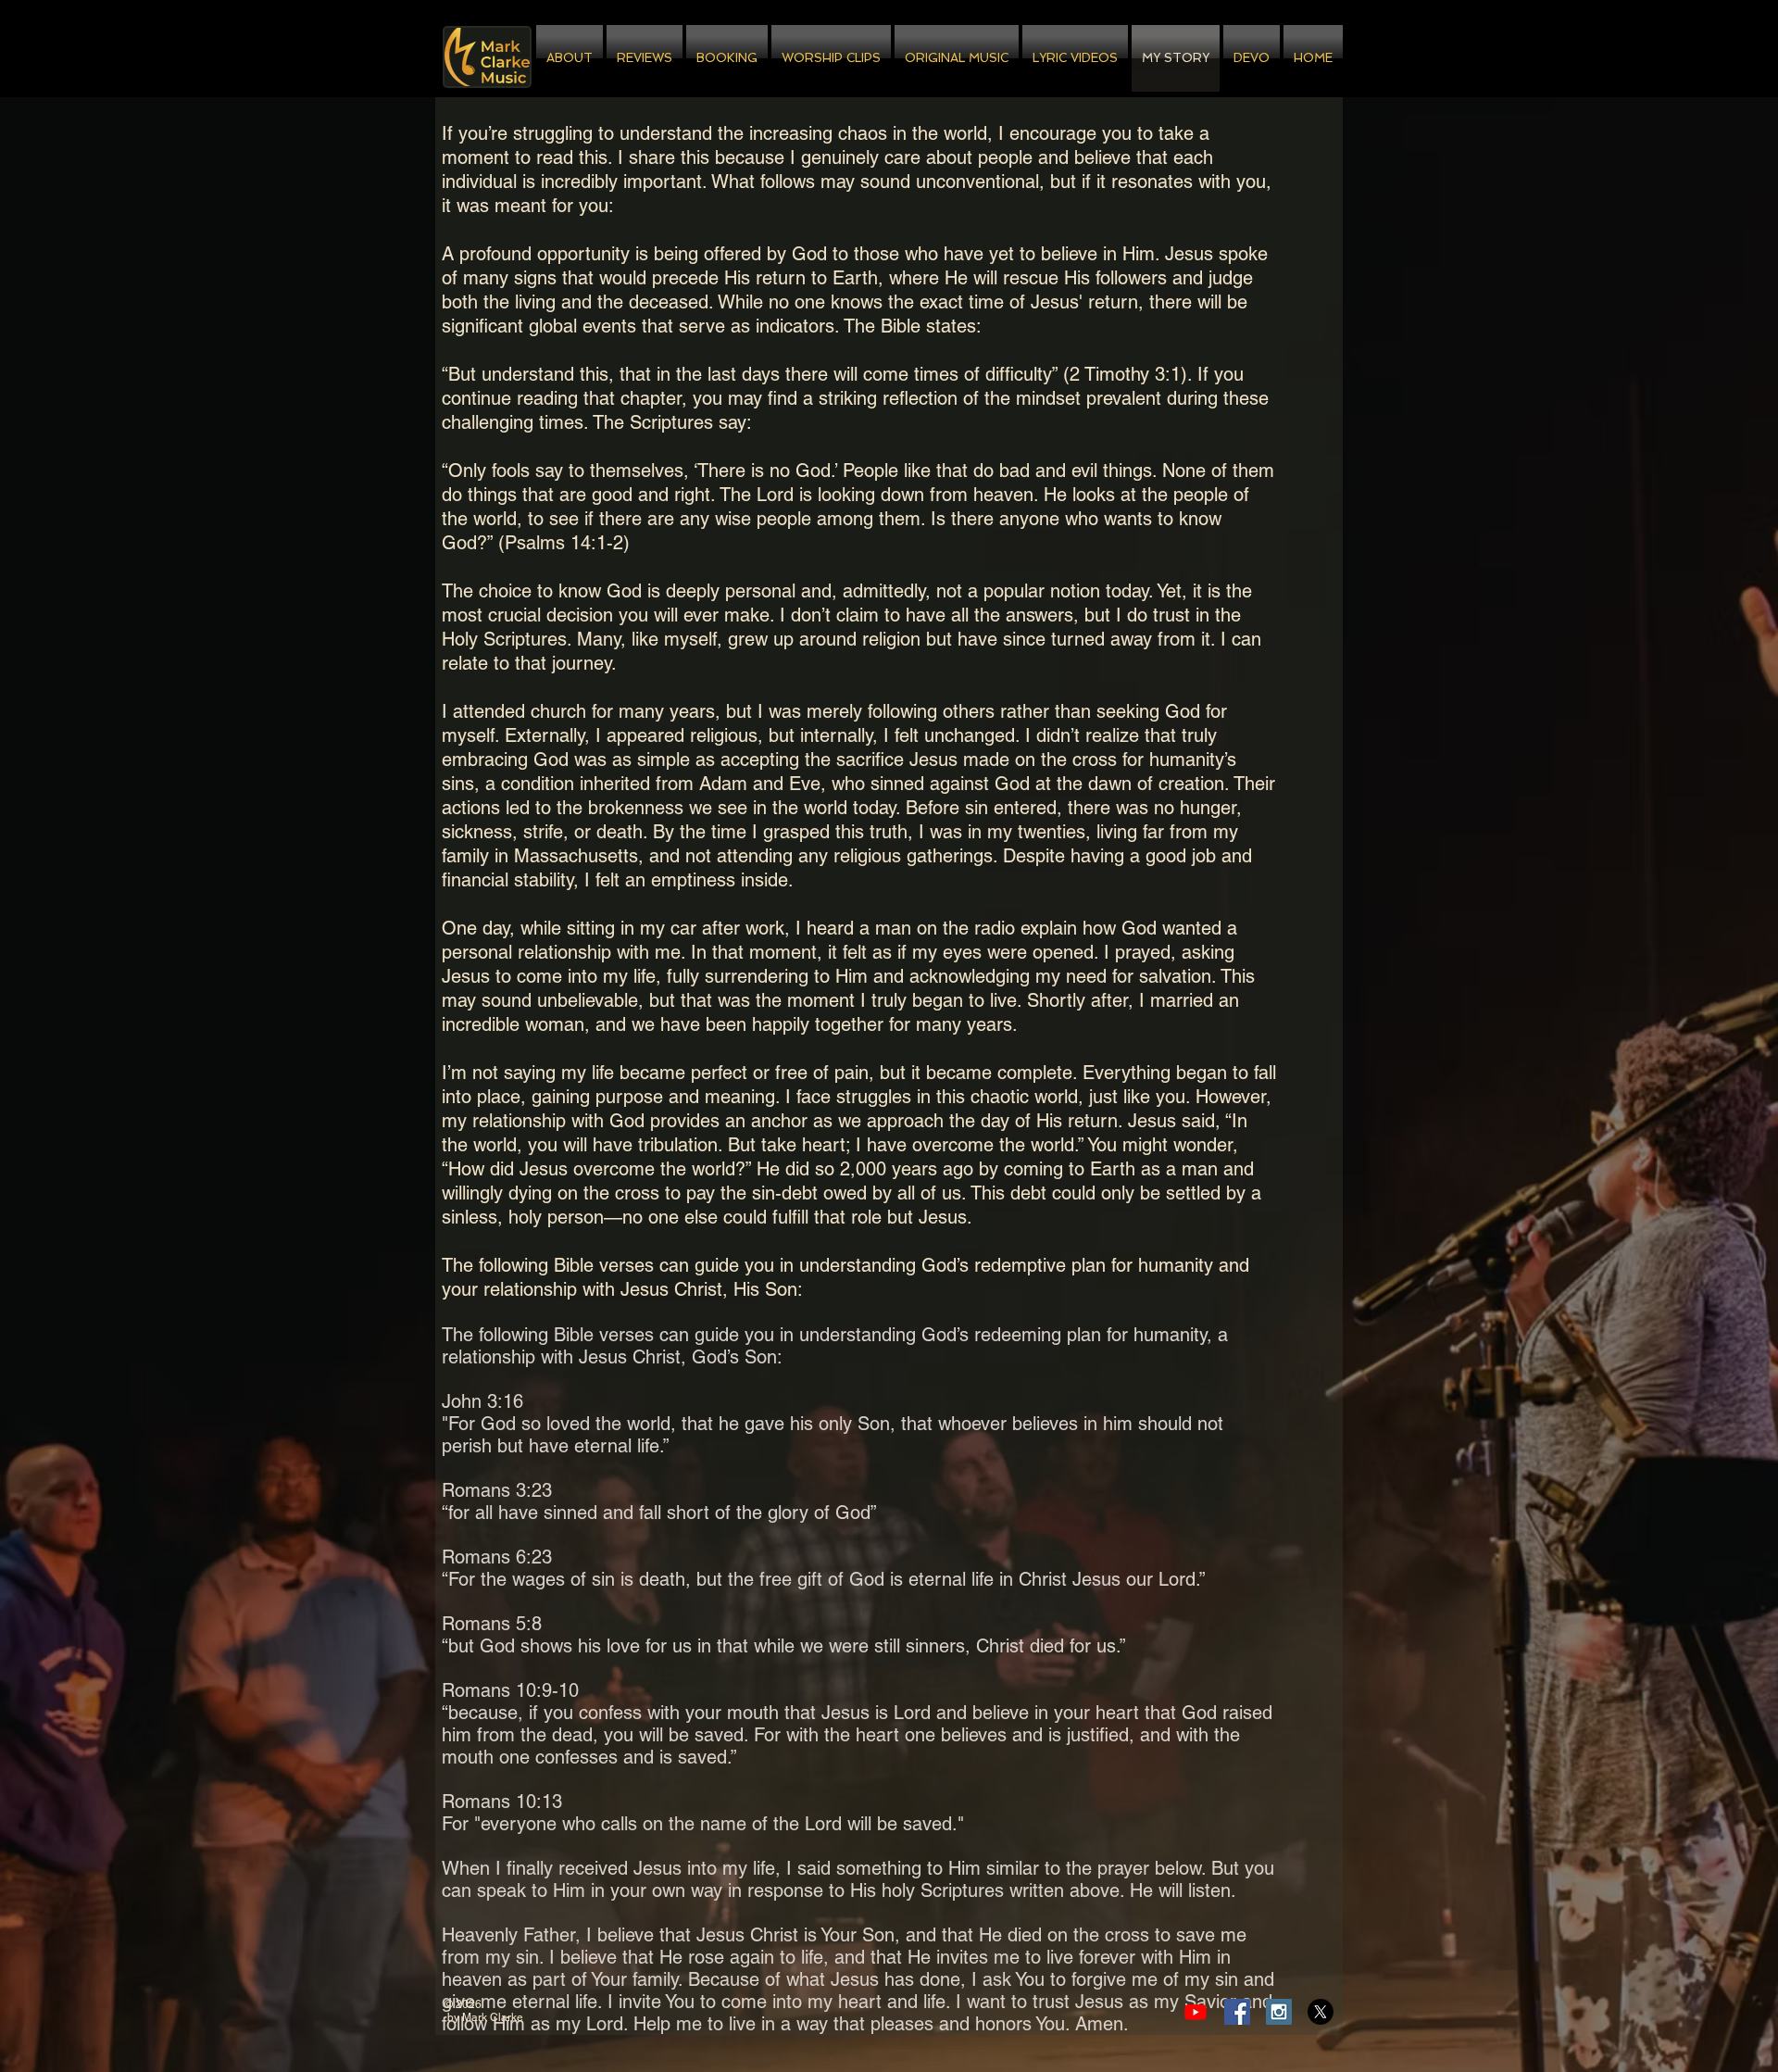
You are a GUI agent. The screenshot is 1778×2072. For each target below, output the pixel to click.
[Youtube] (1196, 2012)
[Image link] (487, 57)
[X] (1321, 2012)
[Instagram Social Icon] (1279, 2012)
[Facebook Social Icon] (1237, 2012)
